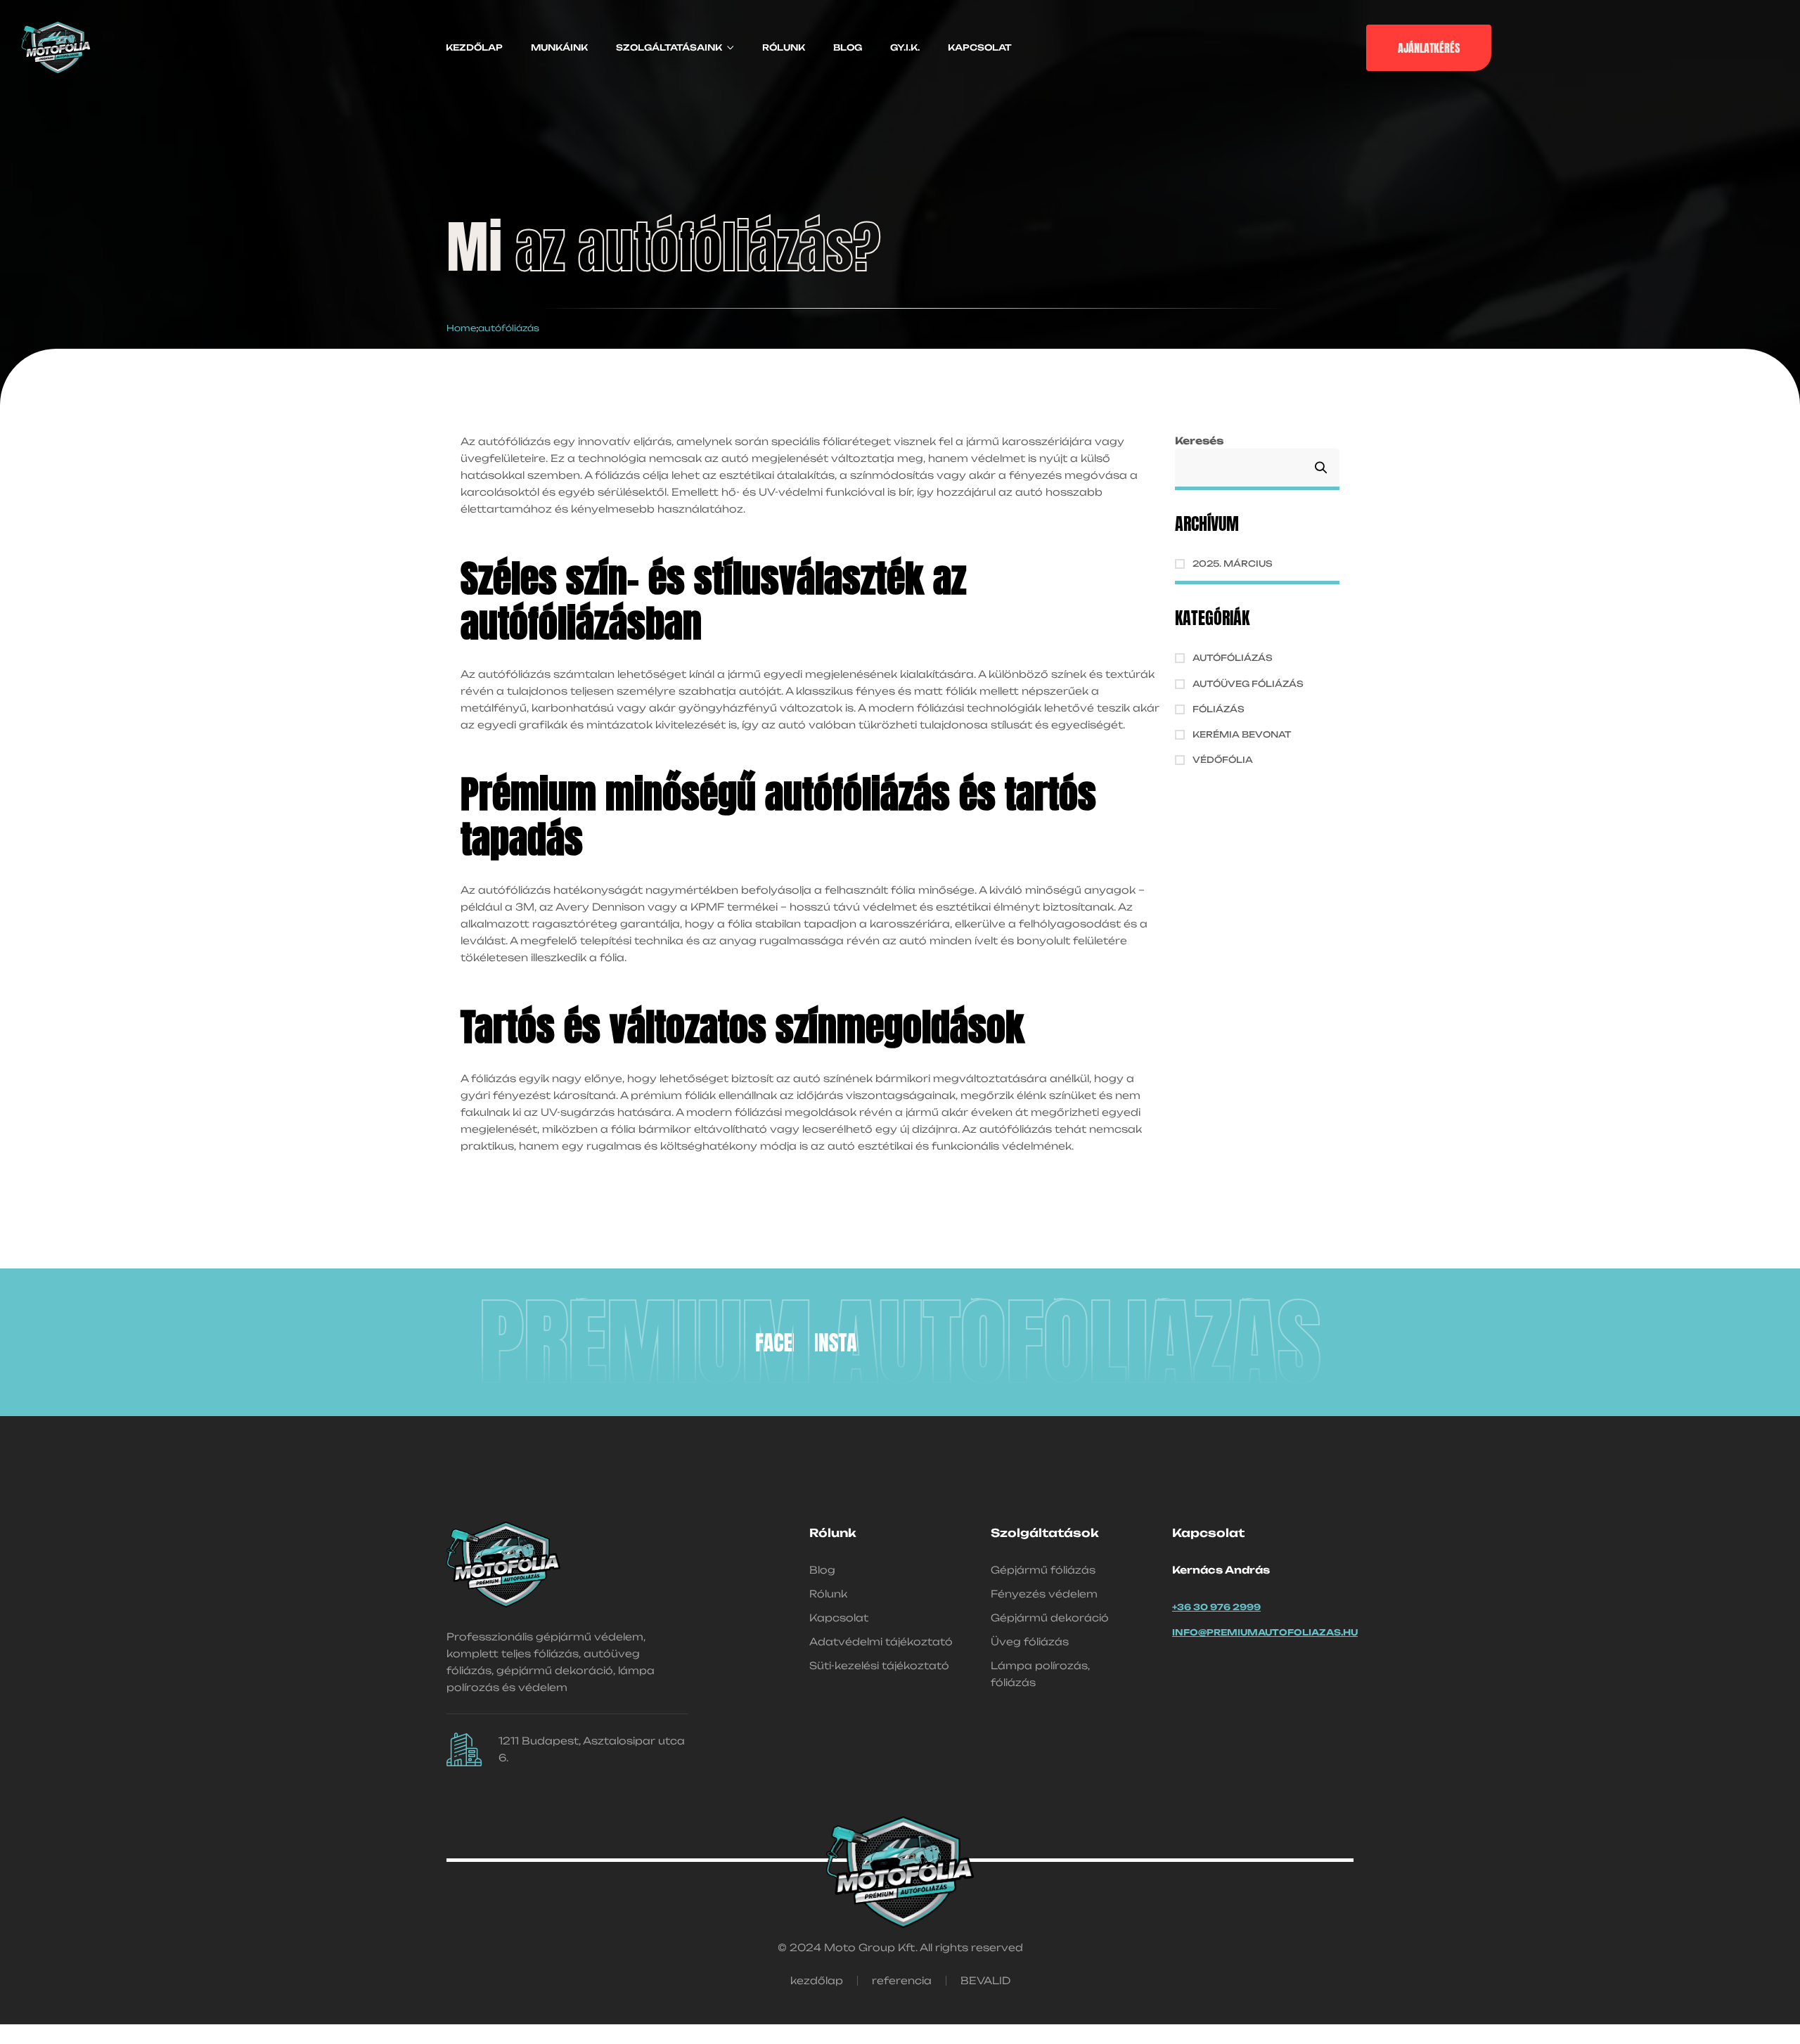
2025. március (1233, 564)
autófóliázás (1233, 658)
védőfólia (1223, 760)
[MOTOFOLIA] (772, 1342)
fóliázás (1219, 709)
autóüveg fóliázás (1248, 684)
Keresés (1199, 441)
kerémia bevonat (1242, 734)
